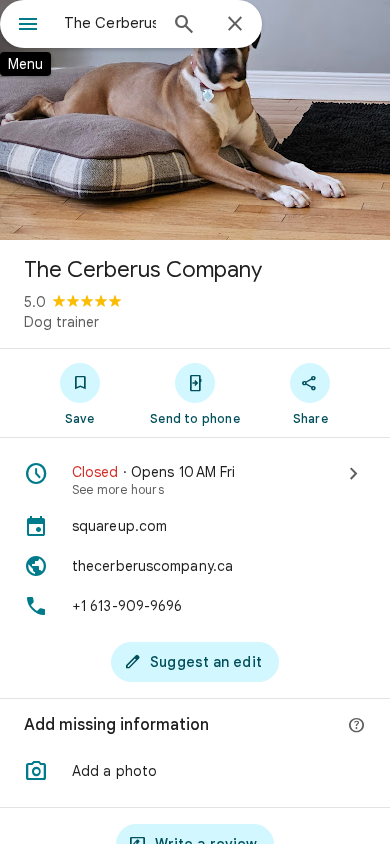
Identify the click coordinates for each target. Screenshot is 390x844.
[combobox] (110, 23)
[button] (195, 771)
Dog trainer (61, 322)
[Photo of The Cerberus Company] (195, 120)
